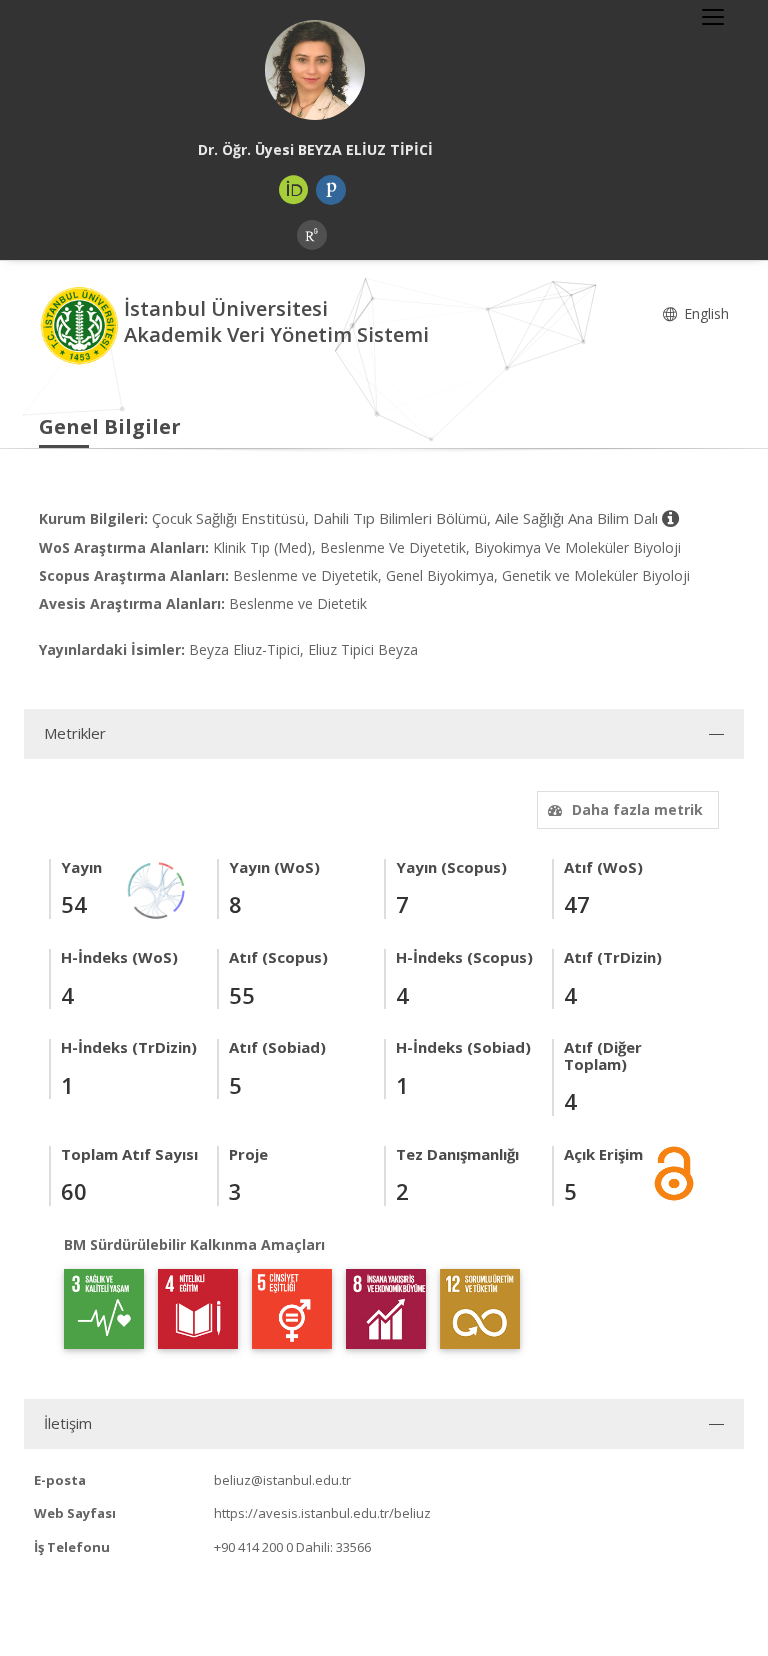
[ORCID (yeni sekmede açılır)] (294, 190)
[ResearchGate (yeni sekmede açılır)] (312, 235)
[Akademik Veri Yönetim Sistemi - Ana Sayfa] (81, 324)
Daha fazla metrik (637, 809)
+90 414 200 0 (253, 1547)
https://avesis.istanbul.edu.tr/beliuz (322, 1513)
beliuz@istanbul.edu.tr (282, 1480)
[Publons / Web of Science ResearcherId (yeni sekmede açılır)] (331, 190)
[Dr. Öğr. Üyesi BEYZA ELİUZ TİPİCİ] (315, 70)
